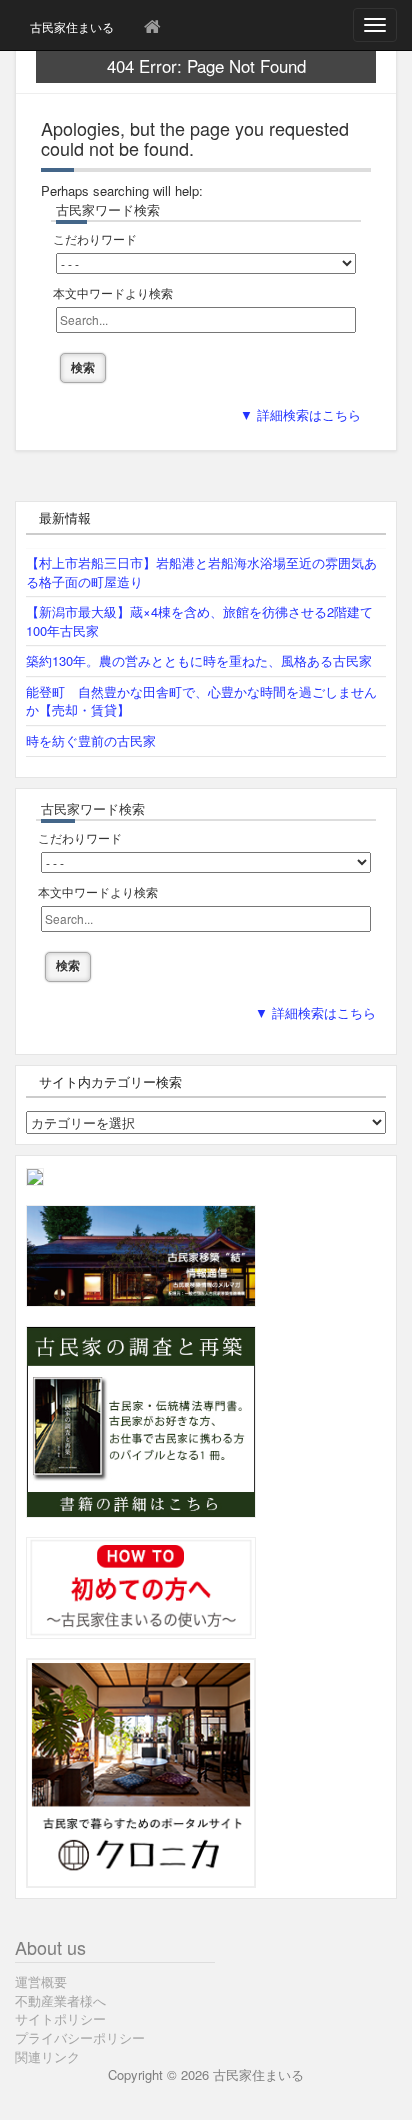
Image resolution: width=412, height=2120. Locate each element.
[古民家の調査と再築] (141, 1419)
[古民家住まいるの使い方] (141, 1585)
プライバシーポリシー (80, 2037)
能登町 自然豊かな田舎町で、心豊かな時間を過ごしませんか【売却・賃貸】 (201, 701)
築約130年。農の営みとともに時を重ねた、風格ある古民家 (199, 660)
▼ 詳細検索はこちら (300, 415)
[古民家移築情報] (141, 1253)
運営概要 (41, 1981)
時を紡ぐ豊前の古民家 (91, 740)
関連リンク (47, 2056)
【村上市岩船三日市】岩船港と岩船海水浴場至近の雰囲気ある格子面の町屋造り (201, 572)
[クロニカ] (141, 1770)
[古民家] (35, 1174)
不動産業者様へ (60, 2000)
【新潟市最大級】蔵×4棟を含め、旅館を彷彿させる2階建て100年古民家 (199, 621)
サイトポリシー (60, 2018)
